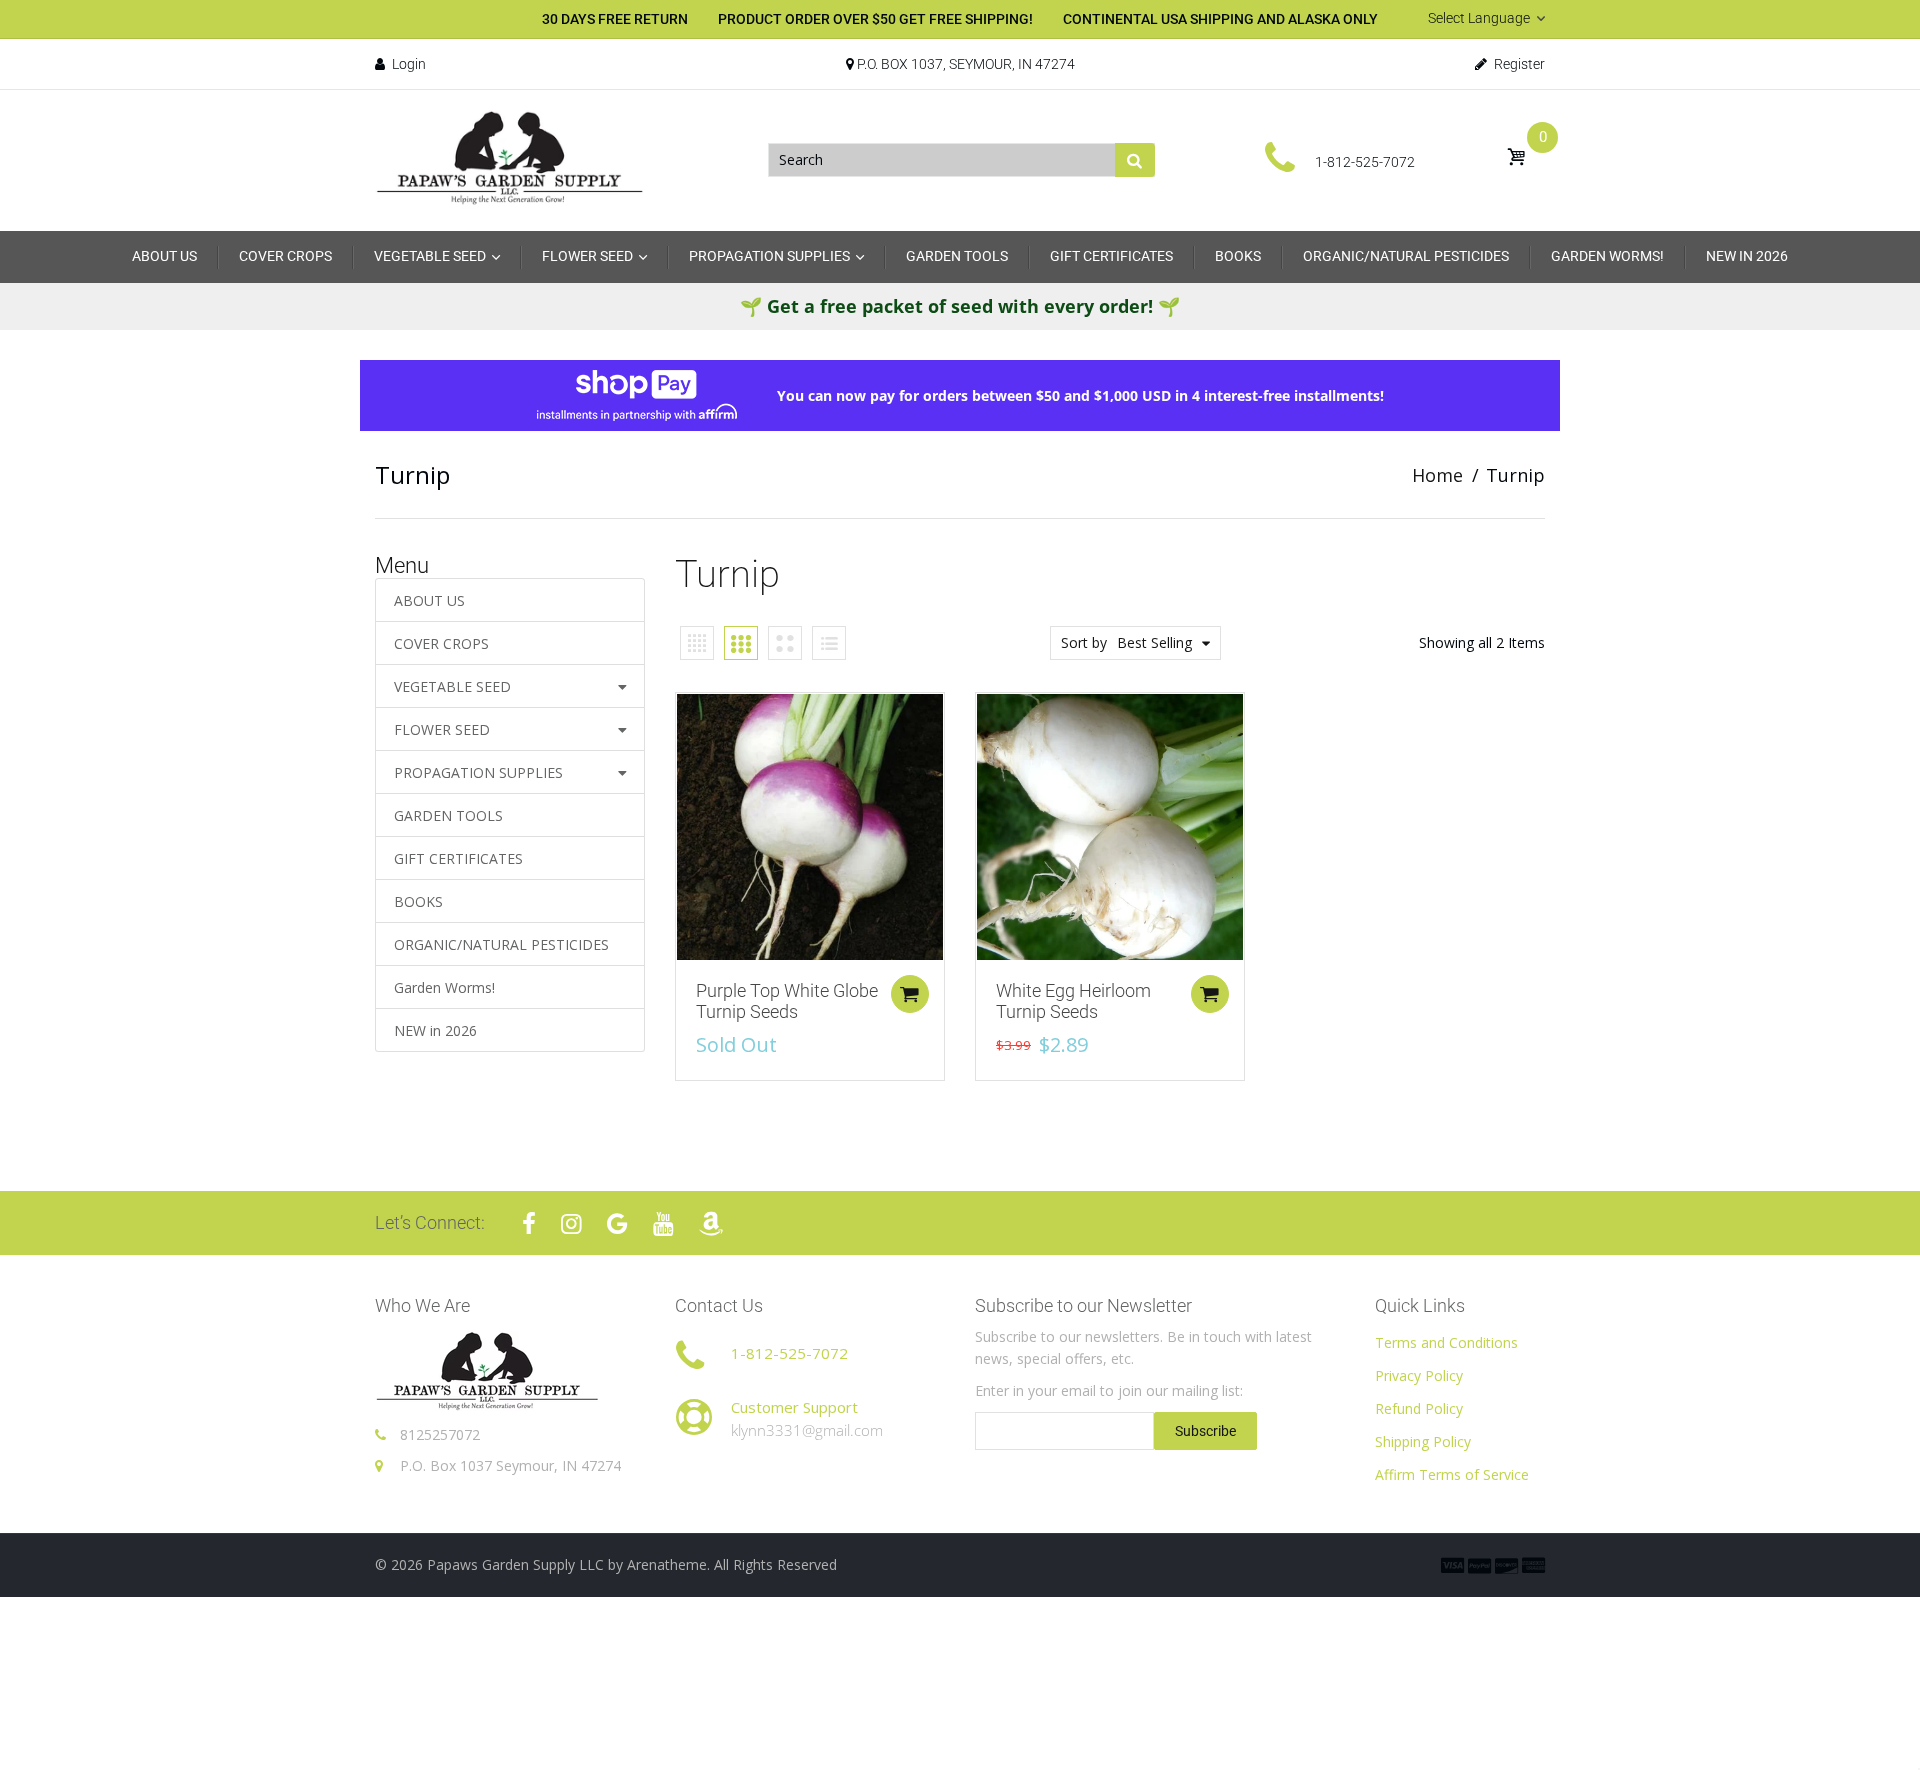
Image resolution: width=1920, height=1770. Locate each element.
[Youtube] (663, 1223)
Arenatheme (667, 1564)
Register (1518, 64)
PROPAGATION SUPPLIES (478, 772)
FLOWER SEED (442, 729)
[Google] (617, 1223)
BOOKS (418, 901)
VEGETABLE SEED (452, 686)
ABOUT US (429, 600)
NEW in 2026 (435, 1030)
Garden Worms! (444, 987)
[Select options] (910, 994)
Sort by (1084, 642)
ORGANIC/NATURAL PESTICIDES (501, 944)
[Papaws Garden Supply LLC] (510, 158)
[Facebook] (529, 1223)
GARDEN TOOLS (448, 815)
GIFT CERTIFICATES (458, 858)
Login (407, 64)
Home (1437, 475)
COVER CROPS (441, 643)
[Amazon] (711, 1223)
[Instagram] (571, 1223)
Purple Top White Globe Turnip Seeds (787, 1001)
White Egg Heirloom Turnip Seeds (1073, 1001)
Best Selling (1154, 642)
